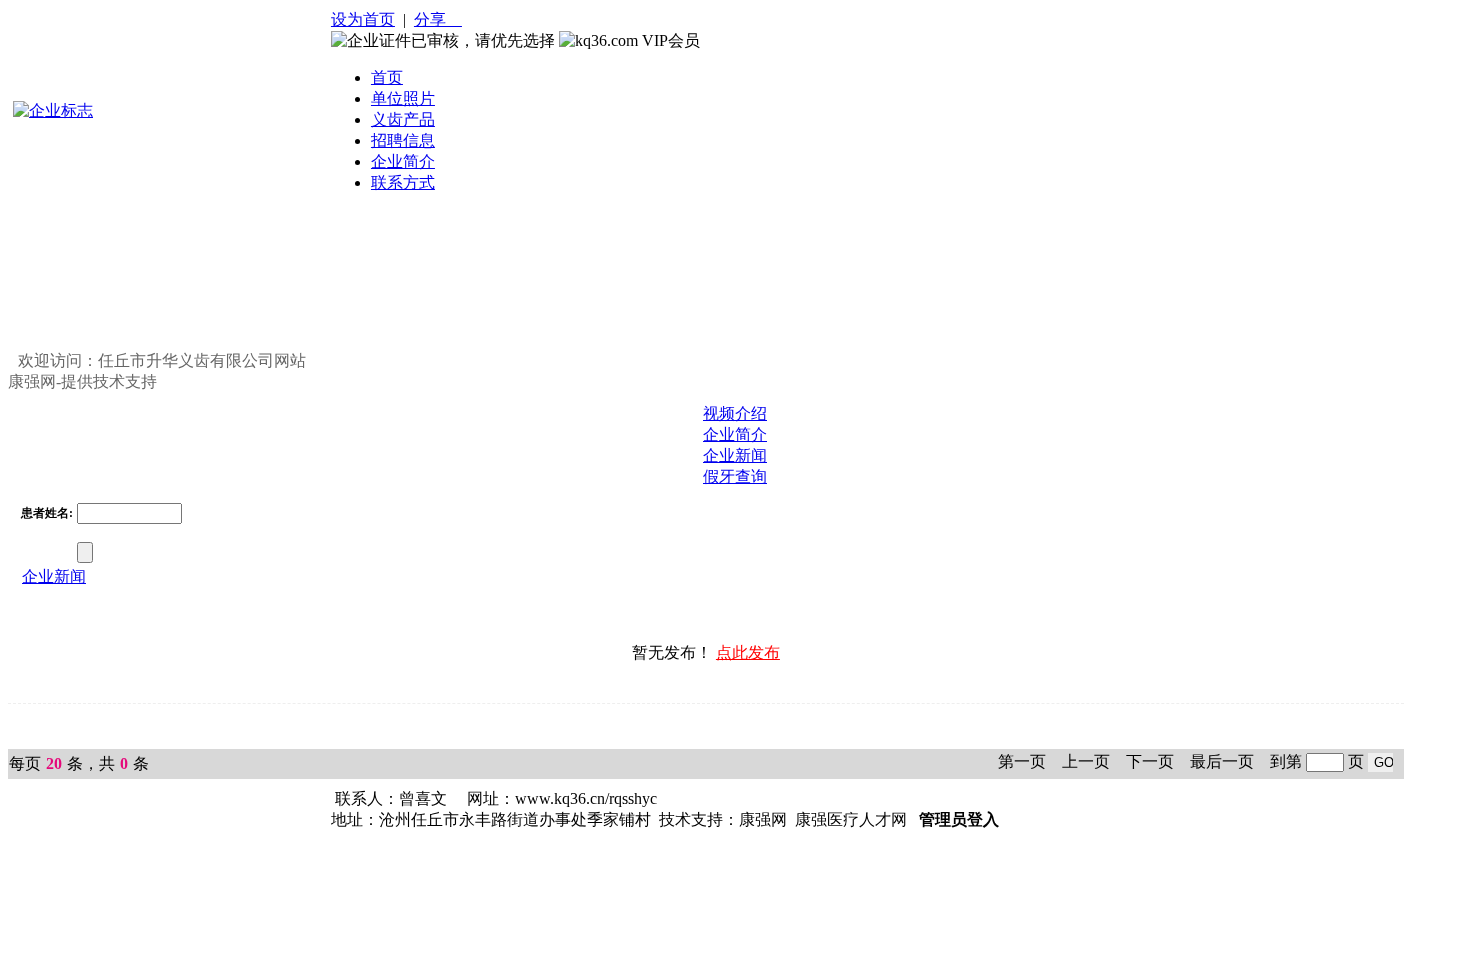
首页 (387, 77)
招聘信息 (403, 140)
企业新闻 (735, 455)
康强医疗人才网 (851, 819)
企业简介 (403, 161)
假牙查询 (735, 476)
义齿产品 (403, 119)
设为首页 (363, 19)
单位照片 (403, 98)
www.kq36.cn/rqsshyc (586, 798)
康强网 (763, 819)
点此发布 (748, 652)
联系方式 (403, 182)
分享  (438, 19)
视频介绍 (735, 413)
